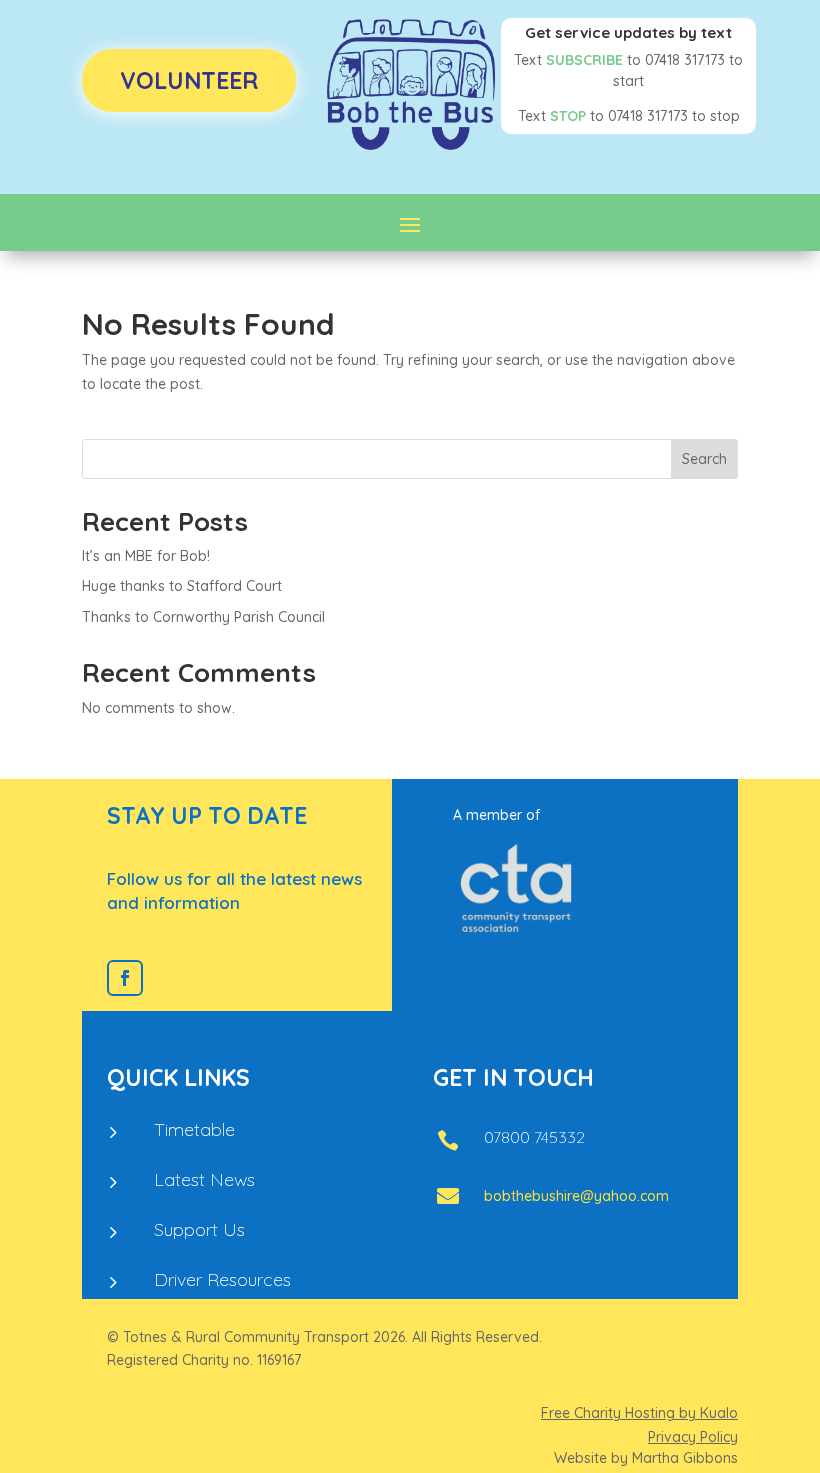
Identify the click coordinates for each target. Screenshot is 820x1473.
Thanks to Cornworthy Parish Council (203, 617)
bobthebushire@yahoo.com (576, 1196)
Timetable (194, 1129)
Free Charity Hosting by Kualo (639, 1413)
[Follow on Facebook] (125, 978)
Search (704, 459)
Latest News (204, 1179)
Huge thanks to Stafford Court (182, 586)
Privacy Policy (693, 1437)
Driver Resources (222, 1279)
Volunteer (189, 80)
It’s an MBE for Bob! (146, 556)
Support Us (199, 1229)
